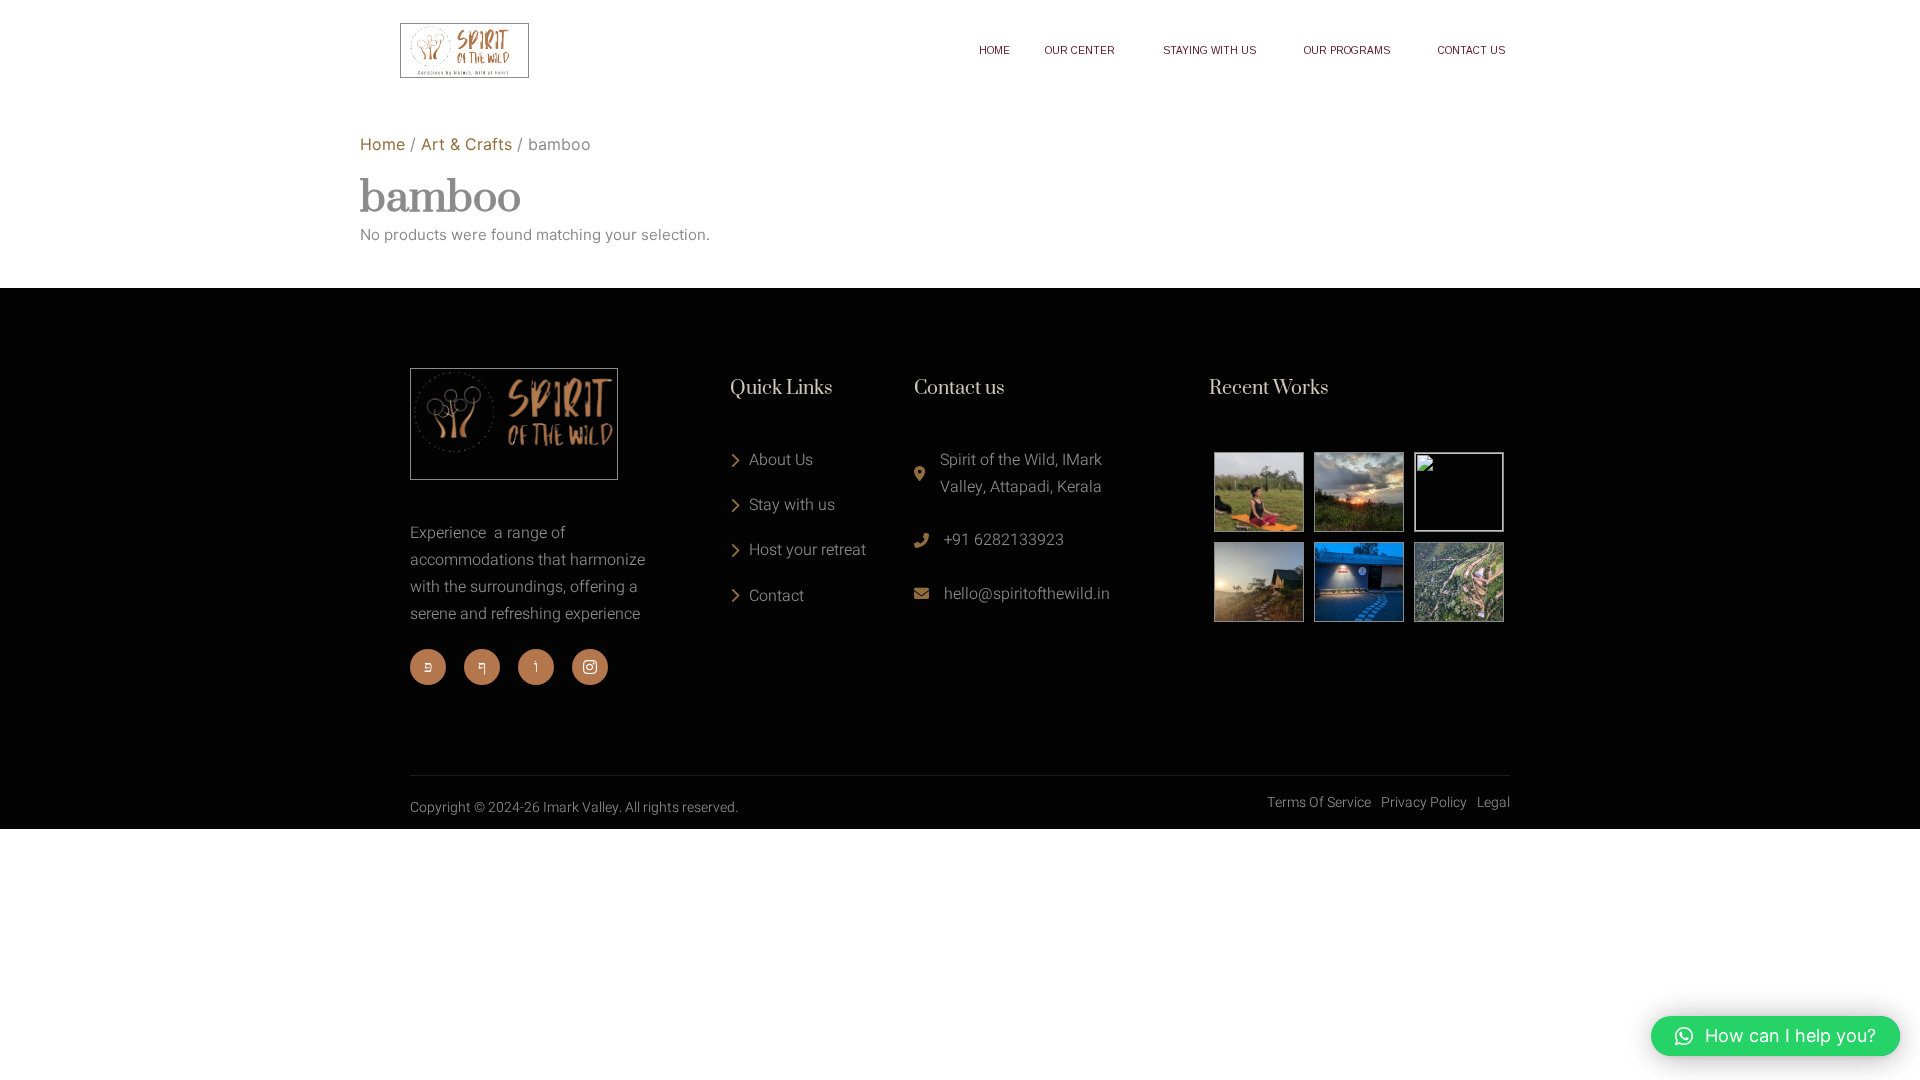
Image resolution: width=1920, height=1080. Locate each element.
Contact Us (1471, 50)
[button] (1775, 1036)
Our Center (1080, 50)
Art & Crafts (466, 144)
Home (994, 50)
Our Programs (1347, 50)
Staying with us (1209, 50)
